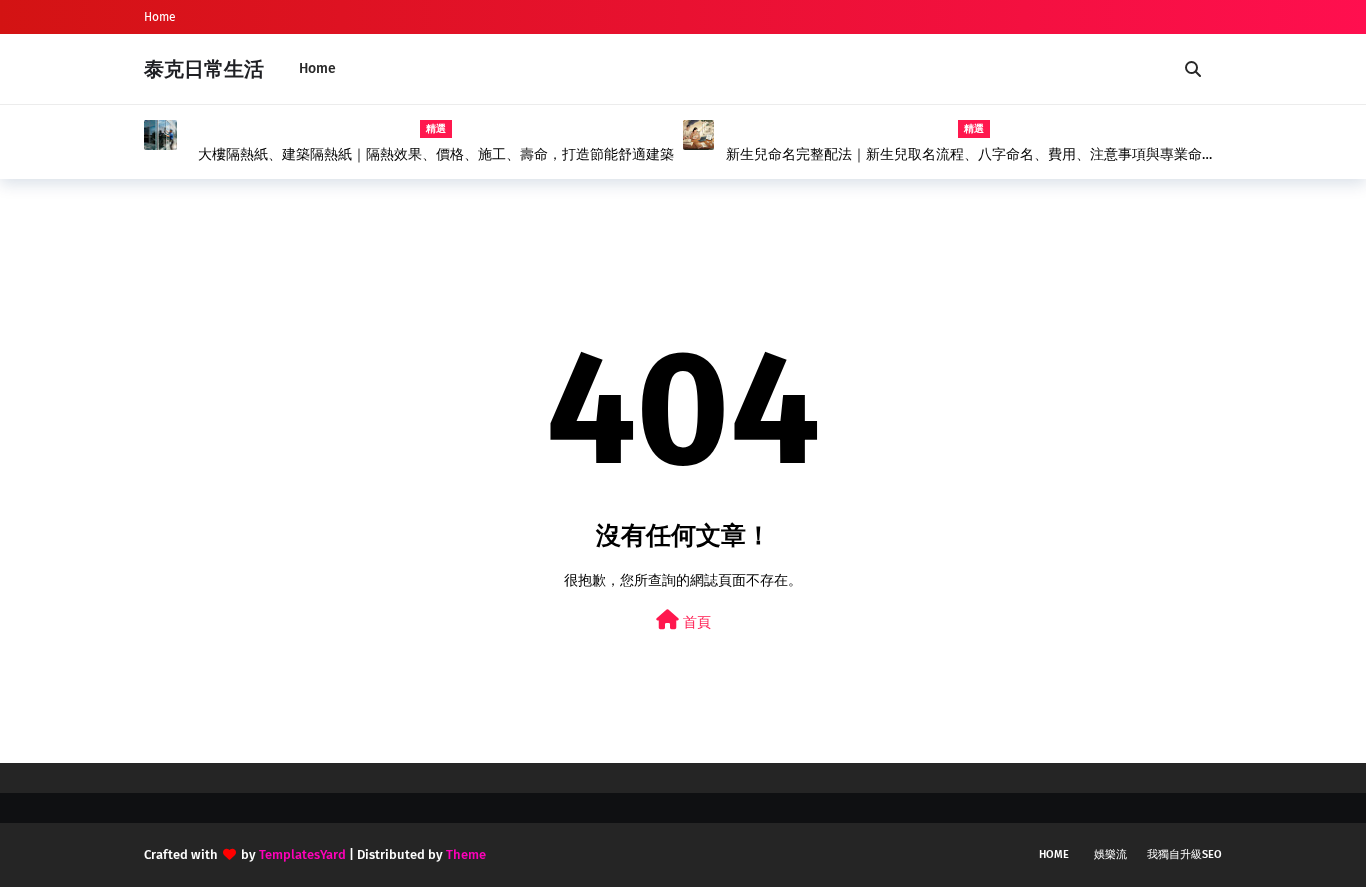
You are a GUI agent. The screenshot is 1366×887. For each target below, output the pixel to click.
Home (160, 17)
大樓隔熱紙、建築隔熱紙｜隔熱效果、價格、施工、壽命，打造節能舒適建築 (436, 154)
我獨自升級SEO (1184, 854)
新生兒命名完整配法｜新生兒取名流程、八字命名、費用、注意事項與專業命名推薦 (971, 155)
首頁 (695, 622)
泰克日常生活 (204, 69)
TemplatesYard (302, 854)
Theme (466, 854)
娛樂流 (1110, 854)
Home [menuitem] (317, 68)
